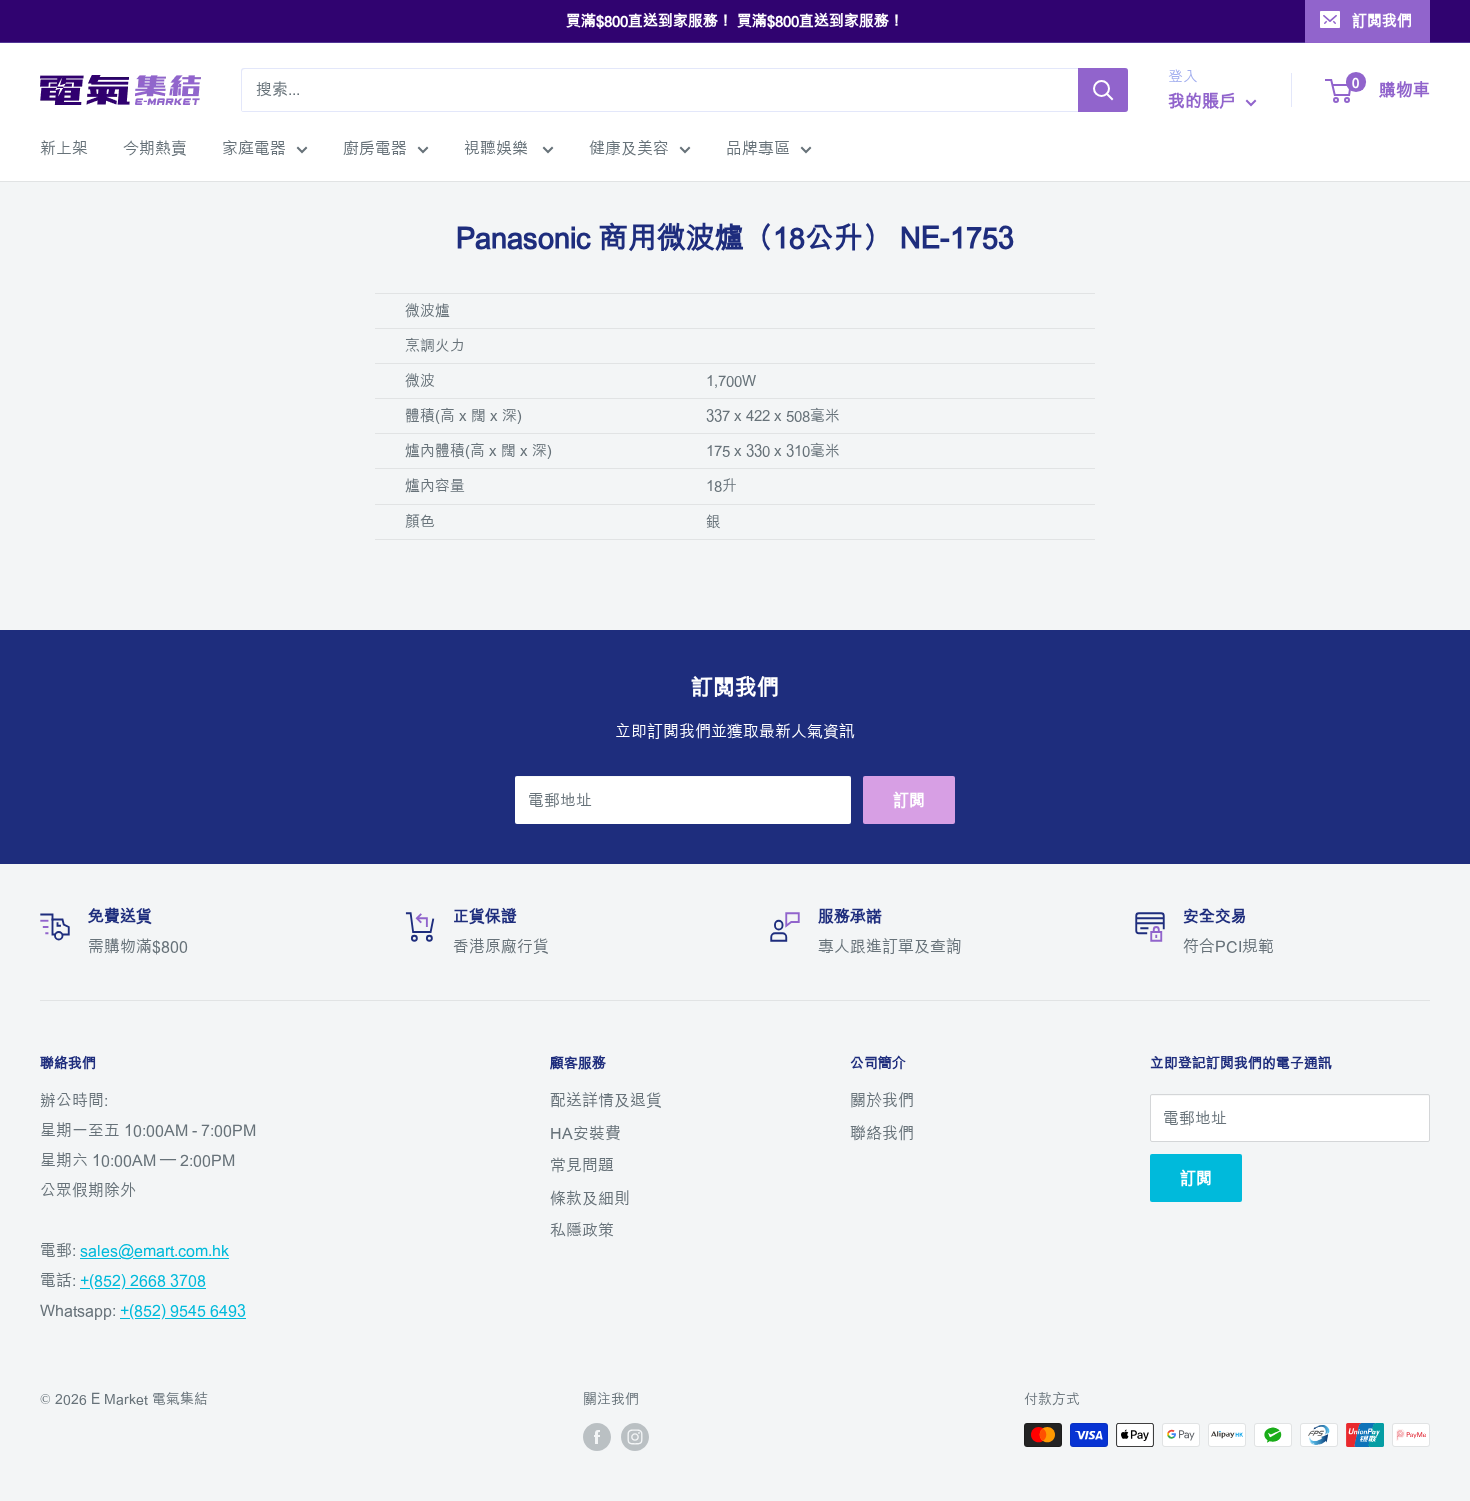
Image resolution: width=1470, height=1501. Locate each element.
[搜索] (1103, 90)
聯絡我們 (882, 1133)
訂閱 (909, 800)
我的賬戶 (1204, 100)
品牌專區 (758, 148)
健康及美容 (629, 148)
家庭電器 (254, 148)
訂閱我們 (1382, 20)
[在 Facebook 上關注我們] (597, 1437)
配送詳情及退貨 (606, 1100)
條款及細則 (590, 1198)
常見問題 (582, 1165)
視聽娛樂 (498, 148)
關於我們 (882, 1100)
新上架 (64, 148)
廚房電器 (375, 148)
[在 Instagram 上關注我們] (635, 1437)
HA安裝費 (585, 1133)
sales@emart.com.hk (154, 1250)
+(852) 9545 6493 (183, 1310)
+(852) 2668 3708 (143, 1280)
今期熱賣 (155, 148)
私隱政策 (582, 1230)
